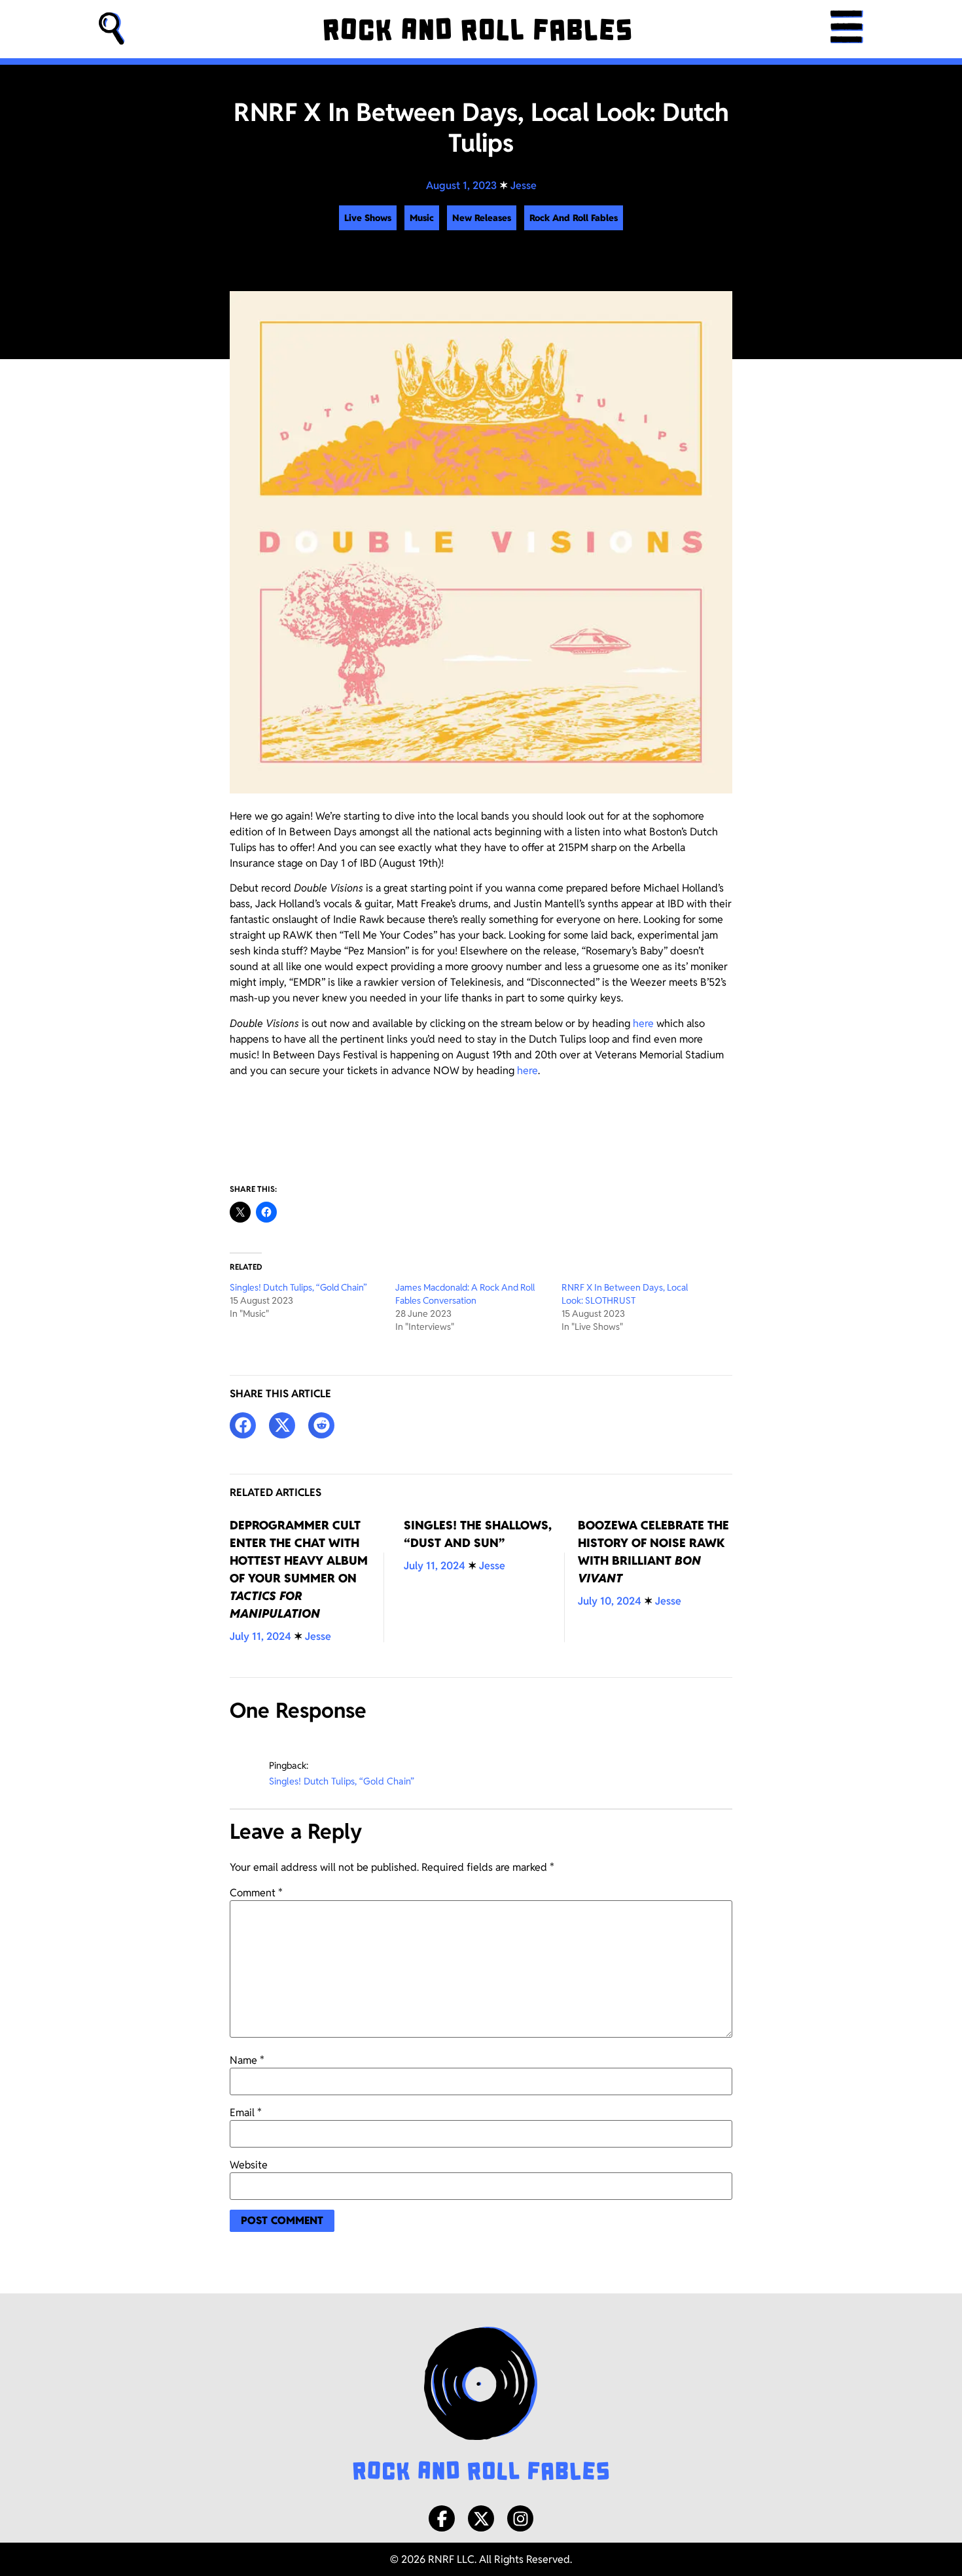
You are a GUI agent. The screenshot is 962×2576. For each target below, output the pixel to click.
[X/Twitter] (481, 2518)
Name (247, 2061)
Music (422, 218)
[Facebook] (442, 2518)
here (643, 1023)
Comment (256, 1893)
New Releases (482, 218)
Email (246, 2113)
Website (249, 2165)
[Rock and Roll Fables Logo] (481, 2405)
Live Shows (368, 218)
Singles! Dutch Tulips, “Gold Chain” (298, 1287)
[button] (112, 29)
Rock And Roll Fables (574, 218)
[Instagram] (520, 2518)
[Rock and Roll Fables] (477, 29)
